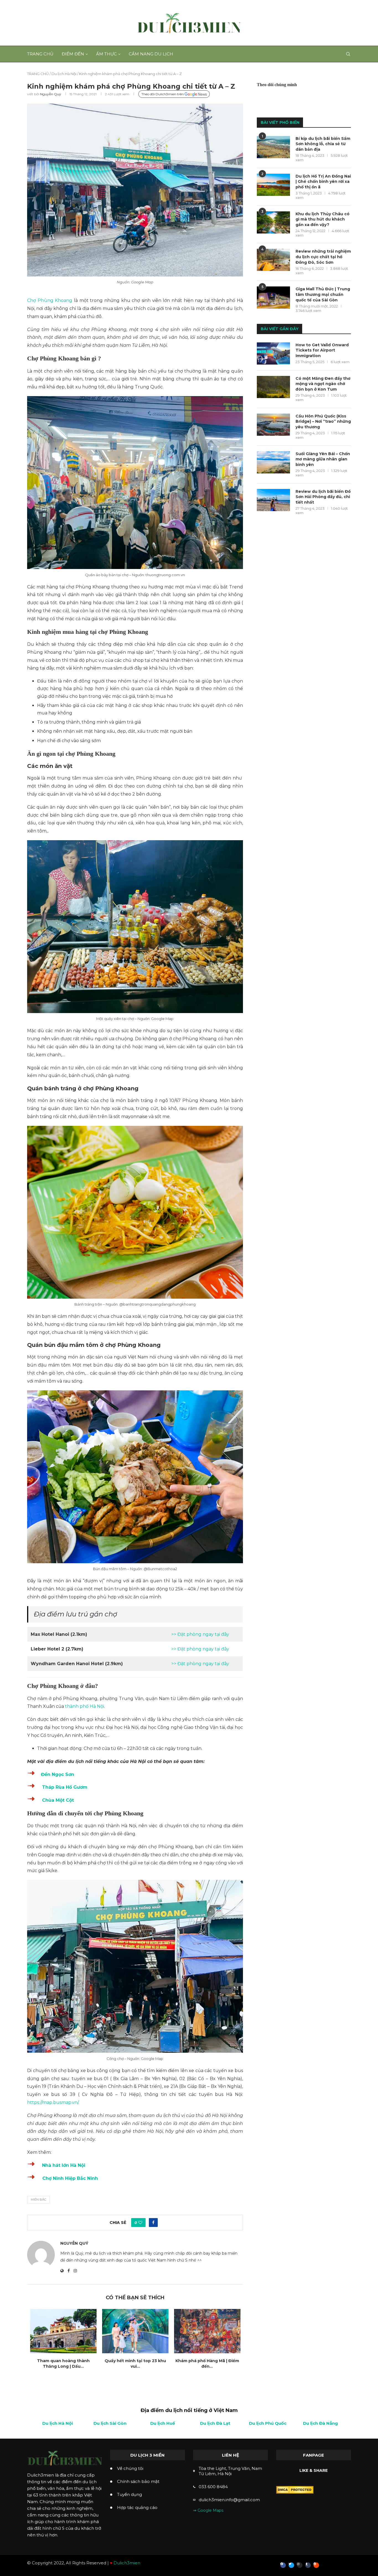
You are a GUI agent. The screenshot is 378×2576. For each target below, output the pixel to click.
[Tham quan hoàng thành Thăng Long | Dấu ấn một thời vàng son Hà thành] (63, 2331)
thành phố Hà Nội (85, 1706)
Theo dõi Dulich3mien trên (163, 94)
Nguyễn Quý (51, 94)
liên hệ (231, 2455)
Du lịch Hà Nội (64, 74)
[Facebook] (283, 2565)
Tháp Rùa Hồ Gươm (65, 1787)
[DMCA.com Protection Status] (295, 2489)
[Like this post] (140, 2223)
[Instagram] (300, 2565)
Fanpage (314, 2455)
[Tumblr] (308, 2565)
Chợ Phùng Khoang (50, 300)
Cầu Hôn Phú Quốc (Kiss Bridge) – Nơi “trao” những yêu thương (323, 421)
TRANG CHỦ (38, 74)
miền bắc (38, 2200)
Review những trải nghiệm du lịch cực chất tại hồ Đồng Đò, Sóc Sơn (323, 257)
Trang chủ (40, 54)
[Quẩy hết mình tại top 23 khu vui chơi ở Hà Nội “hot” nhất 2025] (135, 2331)
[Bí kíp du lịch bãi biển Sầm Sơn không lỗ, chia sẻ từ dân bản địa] (273, 147)
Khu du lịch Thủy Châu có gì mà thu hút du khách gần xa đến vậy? (323, 219)
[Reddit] (316, 2565)
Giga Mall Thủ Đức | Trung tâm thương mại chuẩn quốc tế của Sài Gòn (323, 294)
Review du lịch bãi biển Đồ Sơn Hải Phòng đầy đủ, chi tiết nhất (323, 497)
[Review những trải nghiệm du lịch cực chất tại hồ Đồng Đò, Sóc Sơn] (273, 260)
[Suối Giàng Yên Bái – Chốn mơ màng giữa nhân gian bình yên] (273, 462)
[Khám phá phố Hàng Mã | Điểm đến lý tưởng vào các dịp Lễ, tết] (207, 2331)
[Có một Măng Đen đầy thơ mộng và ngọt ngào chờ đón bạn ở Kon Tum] (273, 387)
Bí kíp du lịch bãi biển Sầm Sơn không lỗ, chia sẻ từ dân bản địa (323, 144)
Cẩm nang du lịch (151, 54)
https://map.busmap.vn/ (53, 2102)
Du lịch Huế (163, 2423)
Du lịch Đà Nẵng (320, 2423)
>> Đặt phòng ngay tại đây (200, 1634)
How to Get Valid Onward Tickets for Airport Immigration (322, 350)
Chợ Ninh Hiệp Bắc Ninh (69, 2178)
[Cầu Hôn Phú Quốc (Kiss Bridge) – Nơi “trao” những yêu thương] (273, 425)
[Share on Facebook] (153, 2223)
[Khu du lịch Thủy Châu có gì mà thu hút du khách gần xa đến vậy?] (273, 222)
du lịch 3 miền (147, 2455)
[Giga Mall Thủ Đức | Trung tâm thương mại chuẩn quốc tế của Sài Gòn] (273, 298)
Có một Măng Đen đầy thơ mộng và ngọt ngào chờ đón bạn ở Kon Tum (323, 384)
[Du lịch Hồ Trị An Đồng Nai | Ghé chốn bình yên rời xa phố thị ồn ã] (273, 185)
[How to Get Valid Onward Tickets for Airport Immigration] (273, 353)
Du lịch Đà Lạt (215, 2423)
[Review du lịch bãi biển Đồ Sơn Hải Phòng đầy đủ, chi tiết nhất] (273, 500)
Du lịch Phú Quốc (268, 2423)
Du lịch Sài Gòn (110, 2423)
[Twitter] (291, 2565)
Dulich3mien (127, 2563)
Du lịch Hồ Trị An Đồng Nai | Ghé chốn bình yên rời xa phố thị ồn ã (323, 182)
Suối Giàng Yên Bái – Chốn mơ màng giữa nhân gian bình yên (323, 459)
